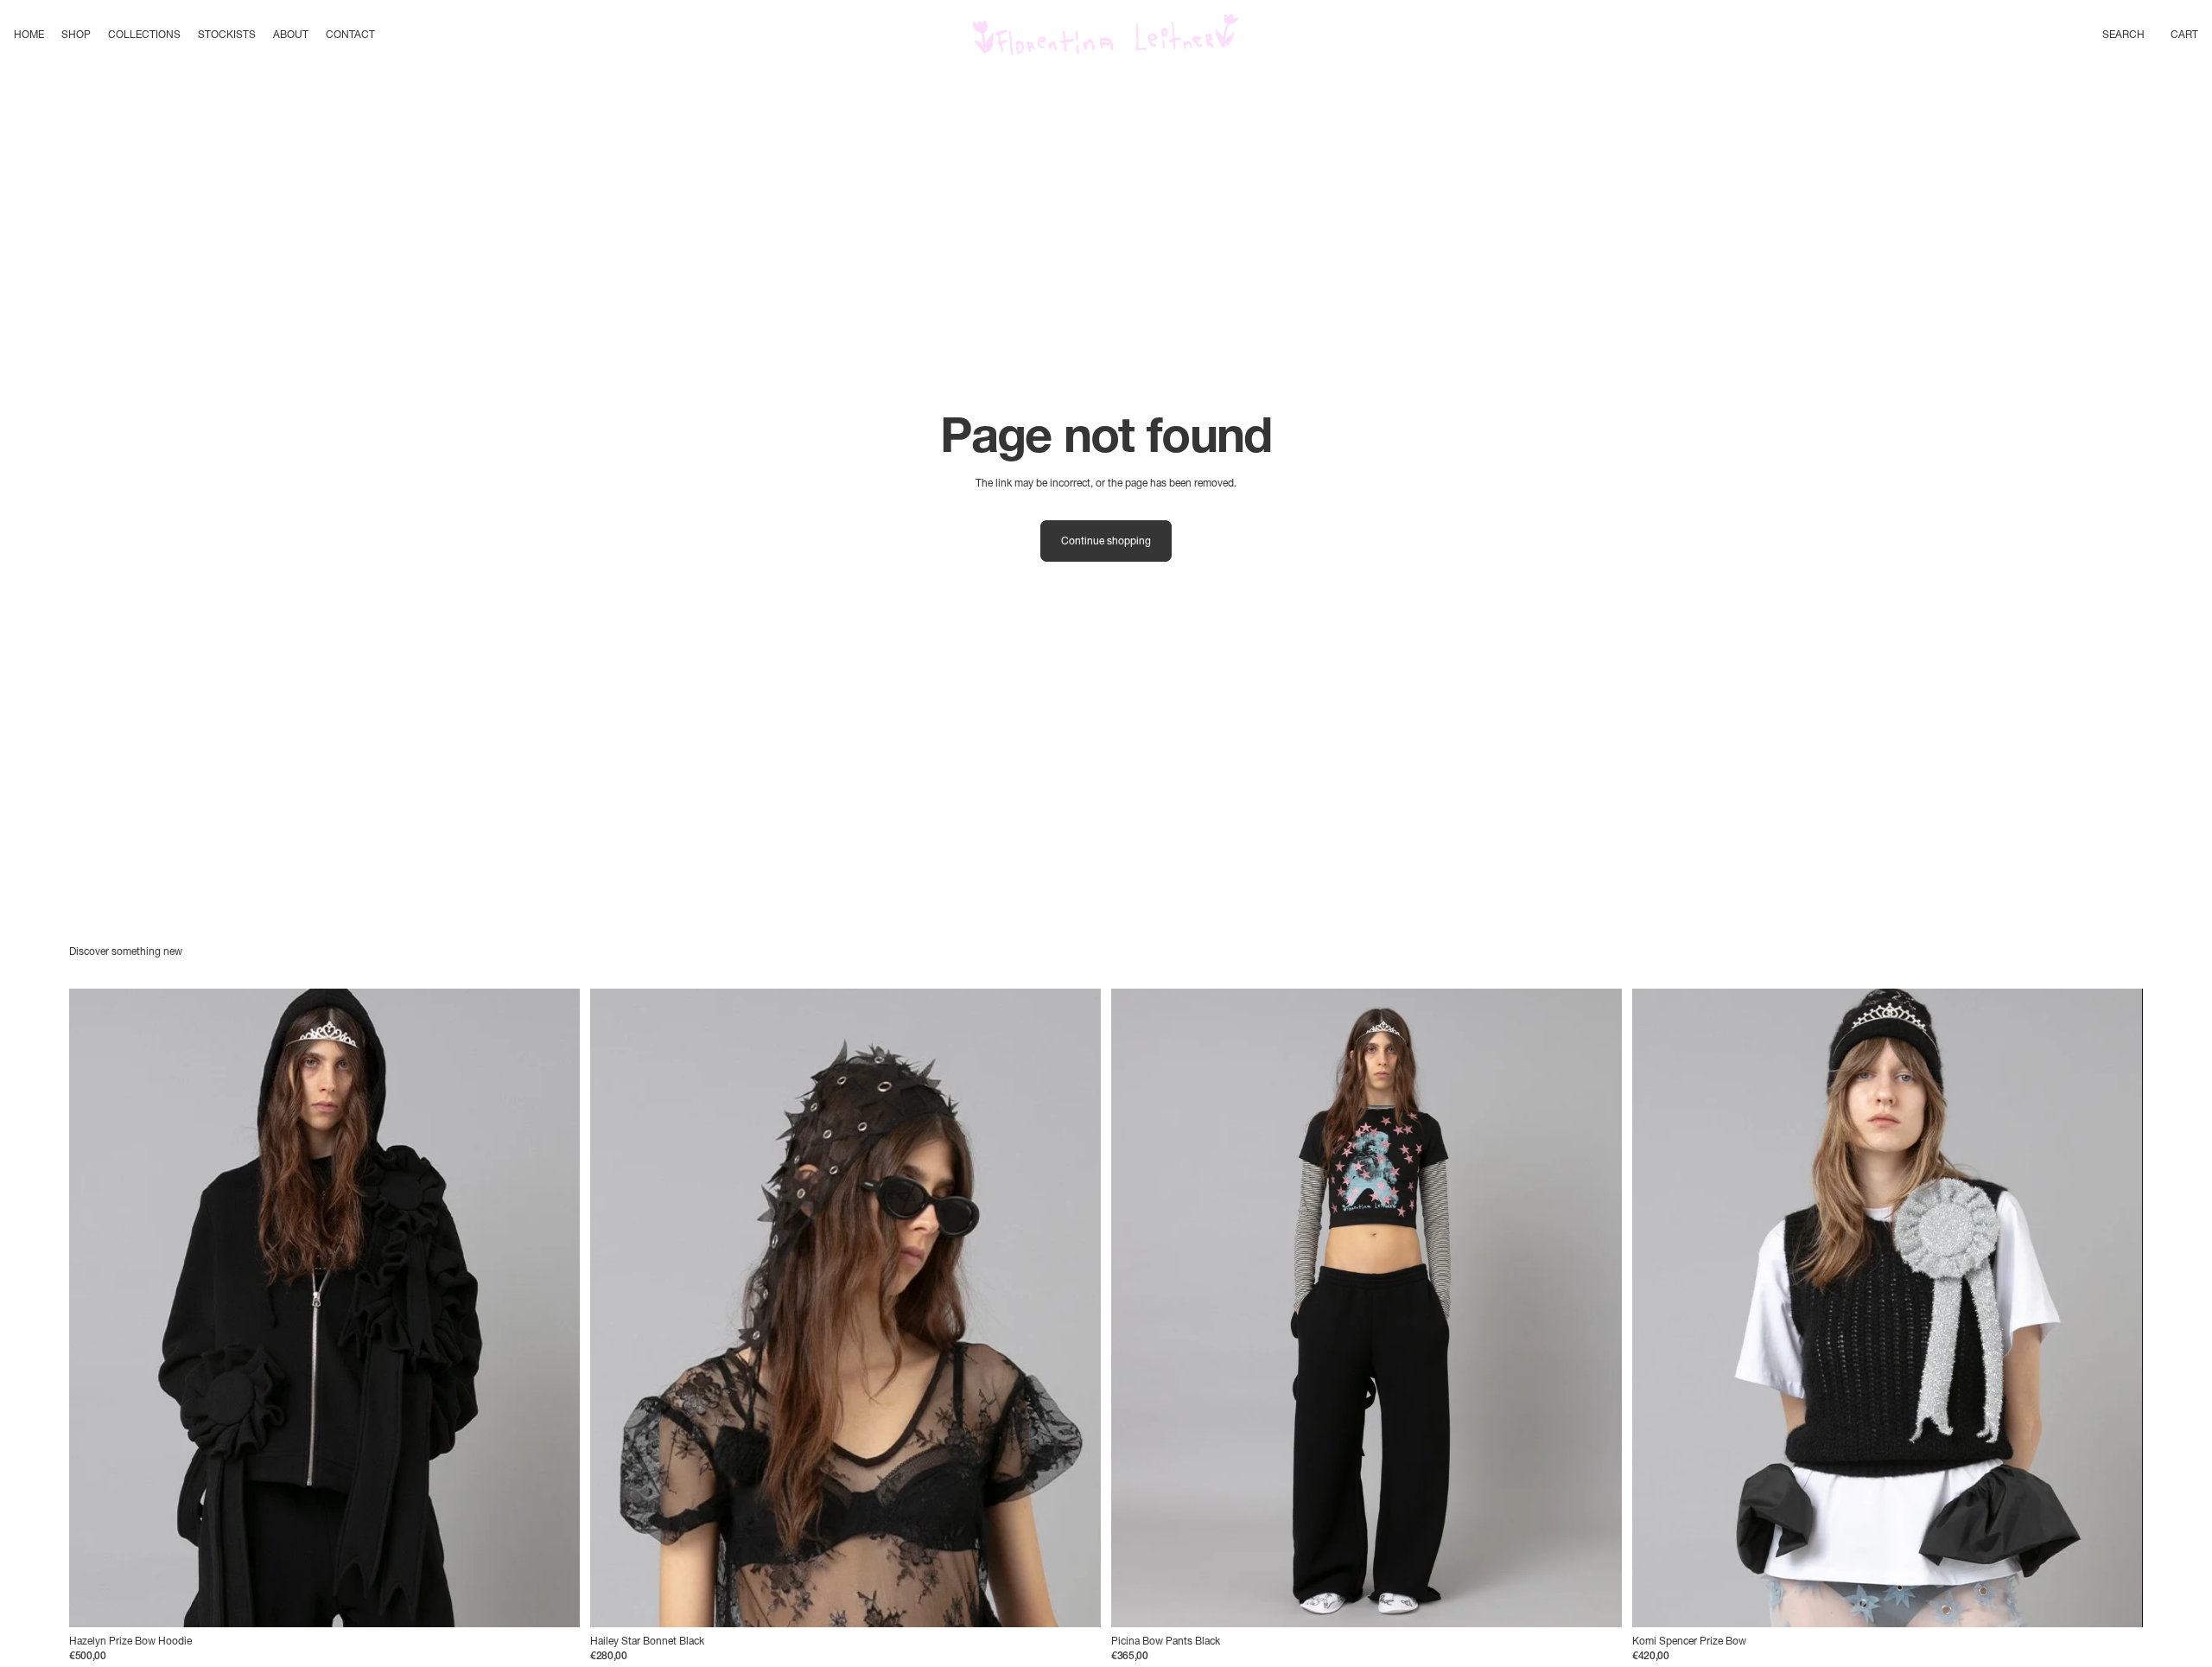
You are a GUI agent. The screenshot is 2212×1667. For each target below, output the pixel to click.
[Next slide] (554, 1308)
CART (2184, 34)
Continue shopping (1106, 541)
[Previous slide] (95, 1308)
